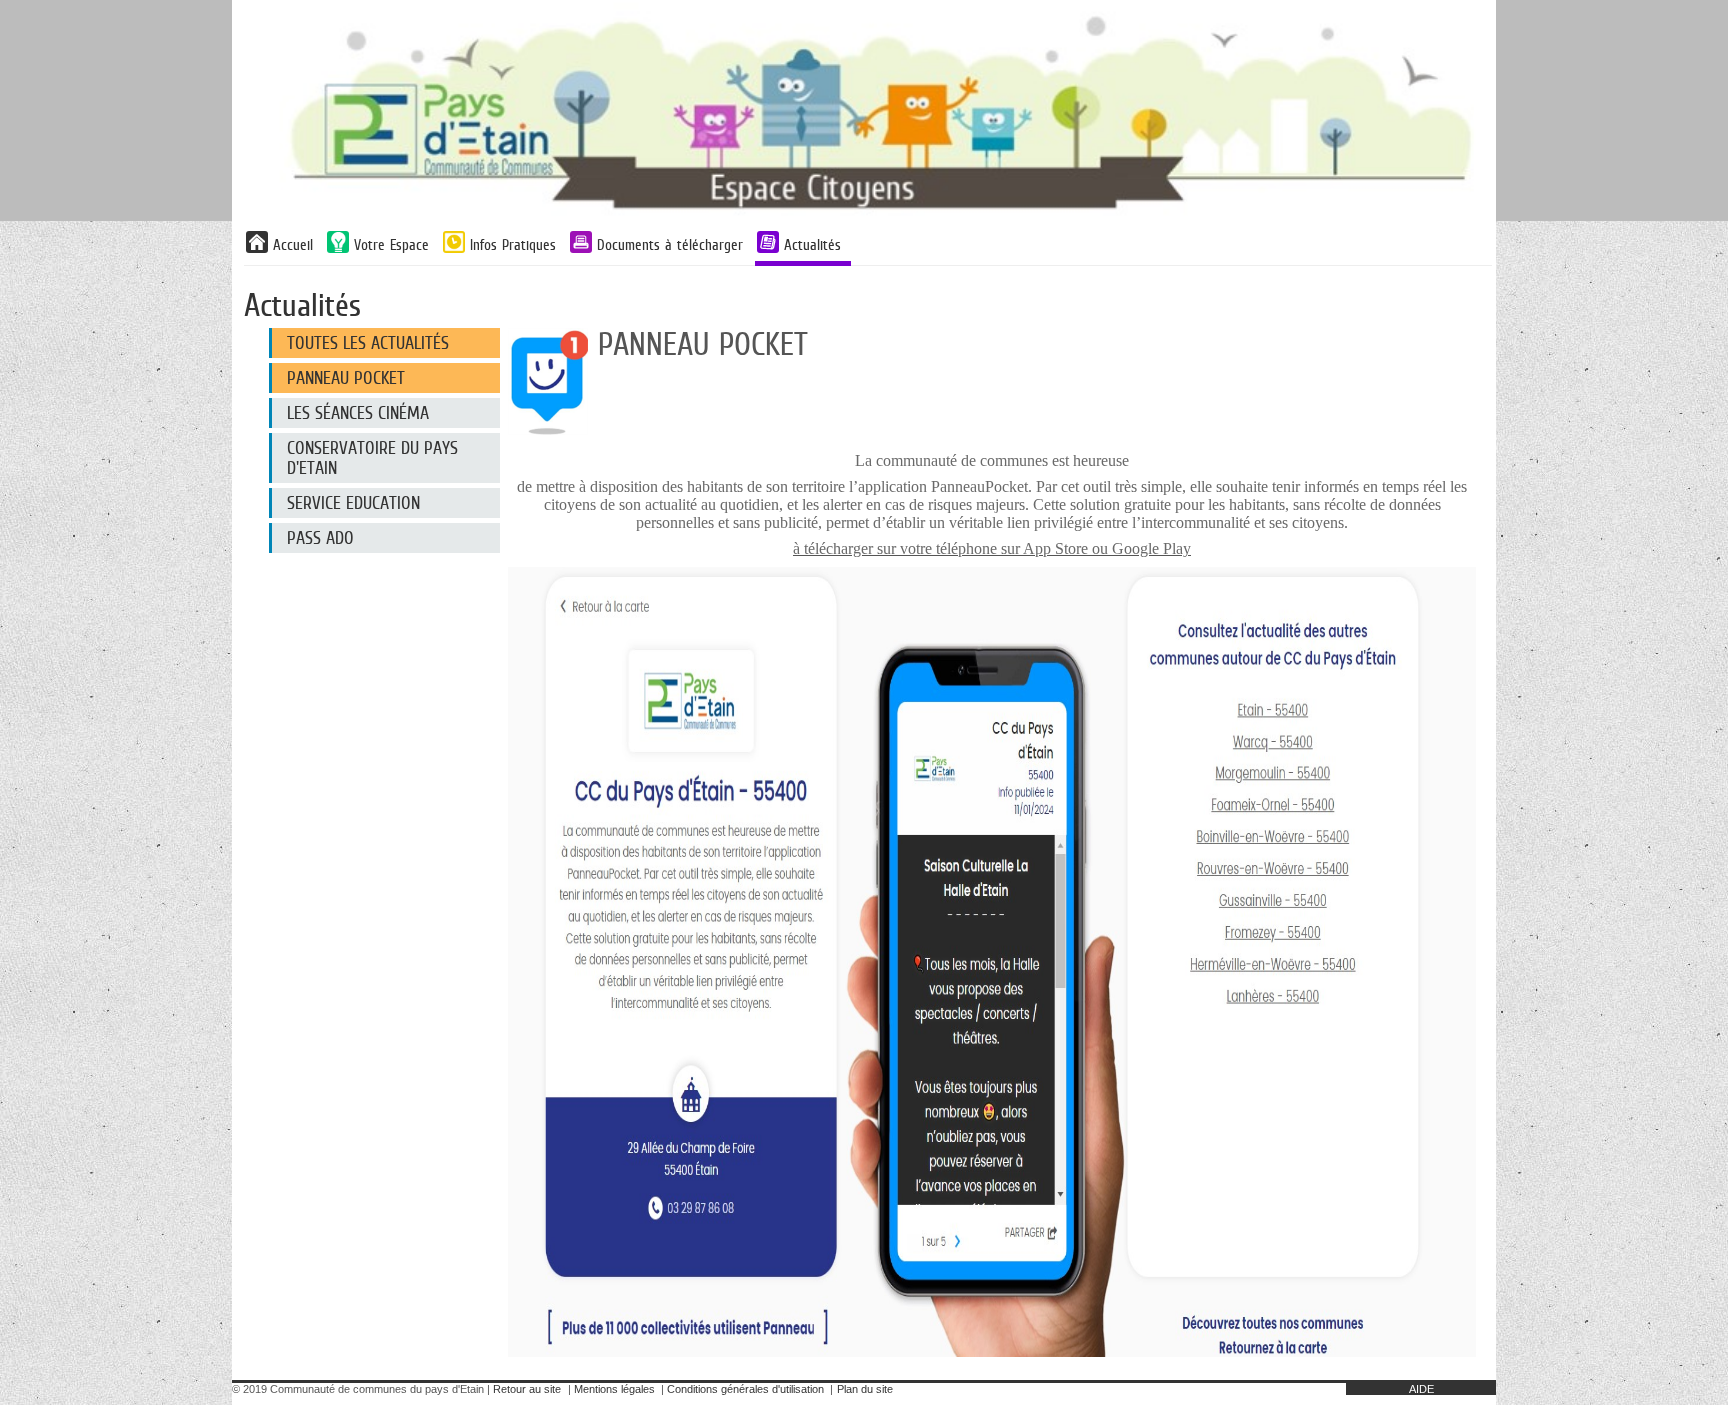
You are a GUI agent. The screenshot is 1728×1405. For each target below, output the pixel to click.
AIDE (1421, 1389)
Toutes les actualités (368, 343)
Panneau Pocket (346, 378)
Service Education (353, 503)
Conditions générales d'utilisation (745, 1389)
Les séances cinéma (358, 413)
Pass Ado (320, 538)
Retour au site (527, 1389)
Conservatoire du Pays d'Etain (372, 458)
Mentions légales (614, 1389)
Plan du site (865, 1389)
